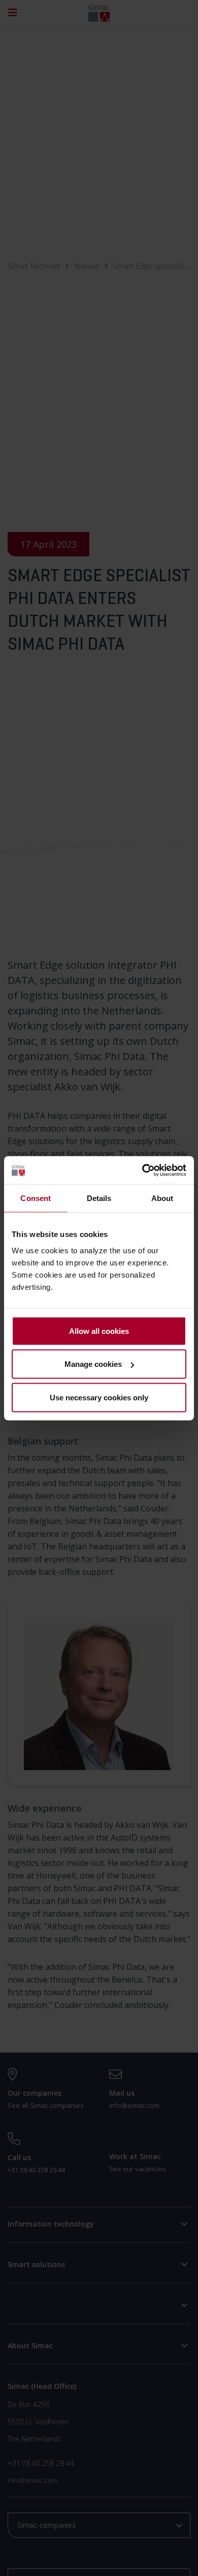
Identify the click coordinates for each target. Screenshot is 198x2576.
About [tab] (162, 1198)
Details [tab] (99, 1198)
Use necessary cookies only (99, 1397)
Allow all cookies (99, 1331)
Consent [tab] (36, 1198)
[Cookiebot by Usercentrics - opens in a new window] (142, 1170)
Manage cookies (93, 1364)
